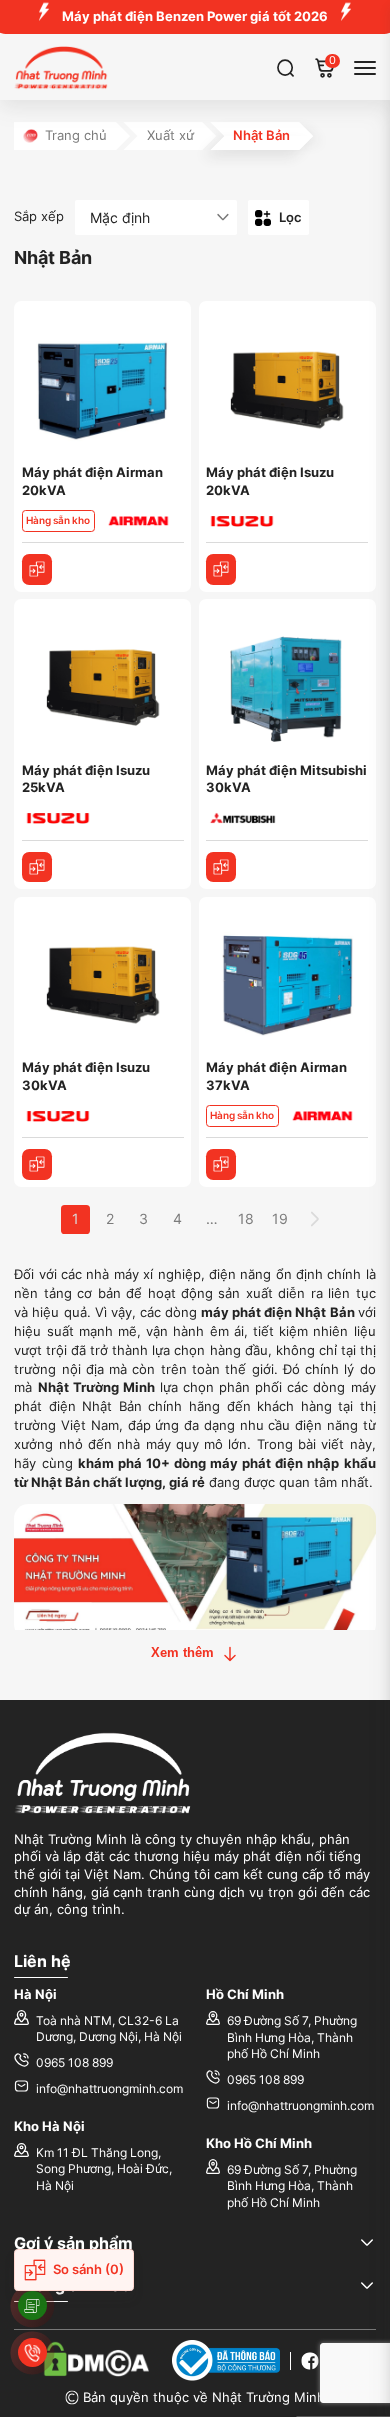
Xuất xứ (170, 135)
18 (246, 1218)
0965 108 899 (74, 2063)
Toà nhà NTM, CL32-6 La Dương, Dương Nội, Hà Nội (109, 2029)
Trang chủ (76, 135)
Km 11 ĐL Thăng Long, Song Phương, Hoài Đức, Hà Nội (104, 2169)
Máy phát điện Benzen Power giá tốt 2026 (195, 16)
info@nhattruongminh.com (109, 2089)
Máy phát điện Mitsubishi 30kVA (286, 779)
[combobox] (156, 217)
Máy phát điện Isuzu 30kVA (86, 1076)
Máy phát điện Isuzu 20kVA (270, 481)
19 (280, 1218)
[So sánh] (37, 569)
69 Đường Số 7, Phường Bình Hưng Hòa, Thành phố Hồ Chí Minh (292, 2037)
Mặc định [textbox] (120, 217)
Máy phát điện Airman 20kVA (92, 481)
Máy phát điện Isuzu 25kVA (86, 779)
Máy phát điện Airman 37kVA (276, 1076)
